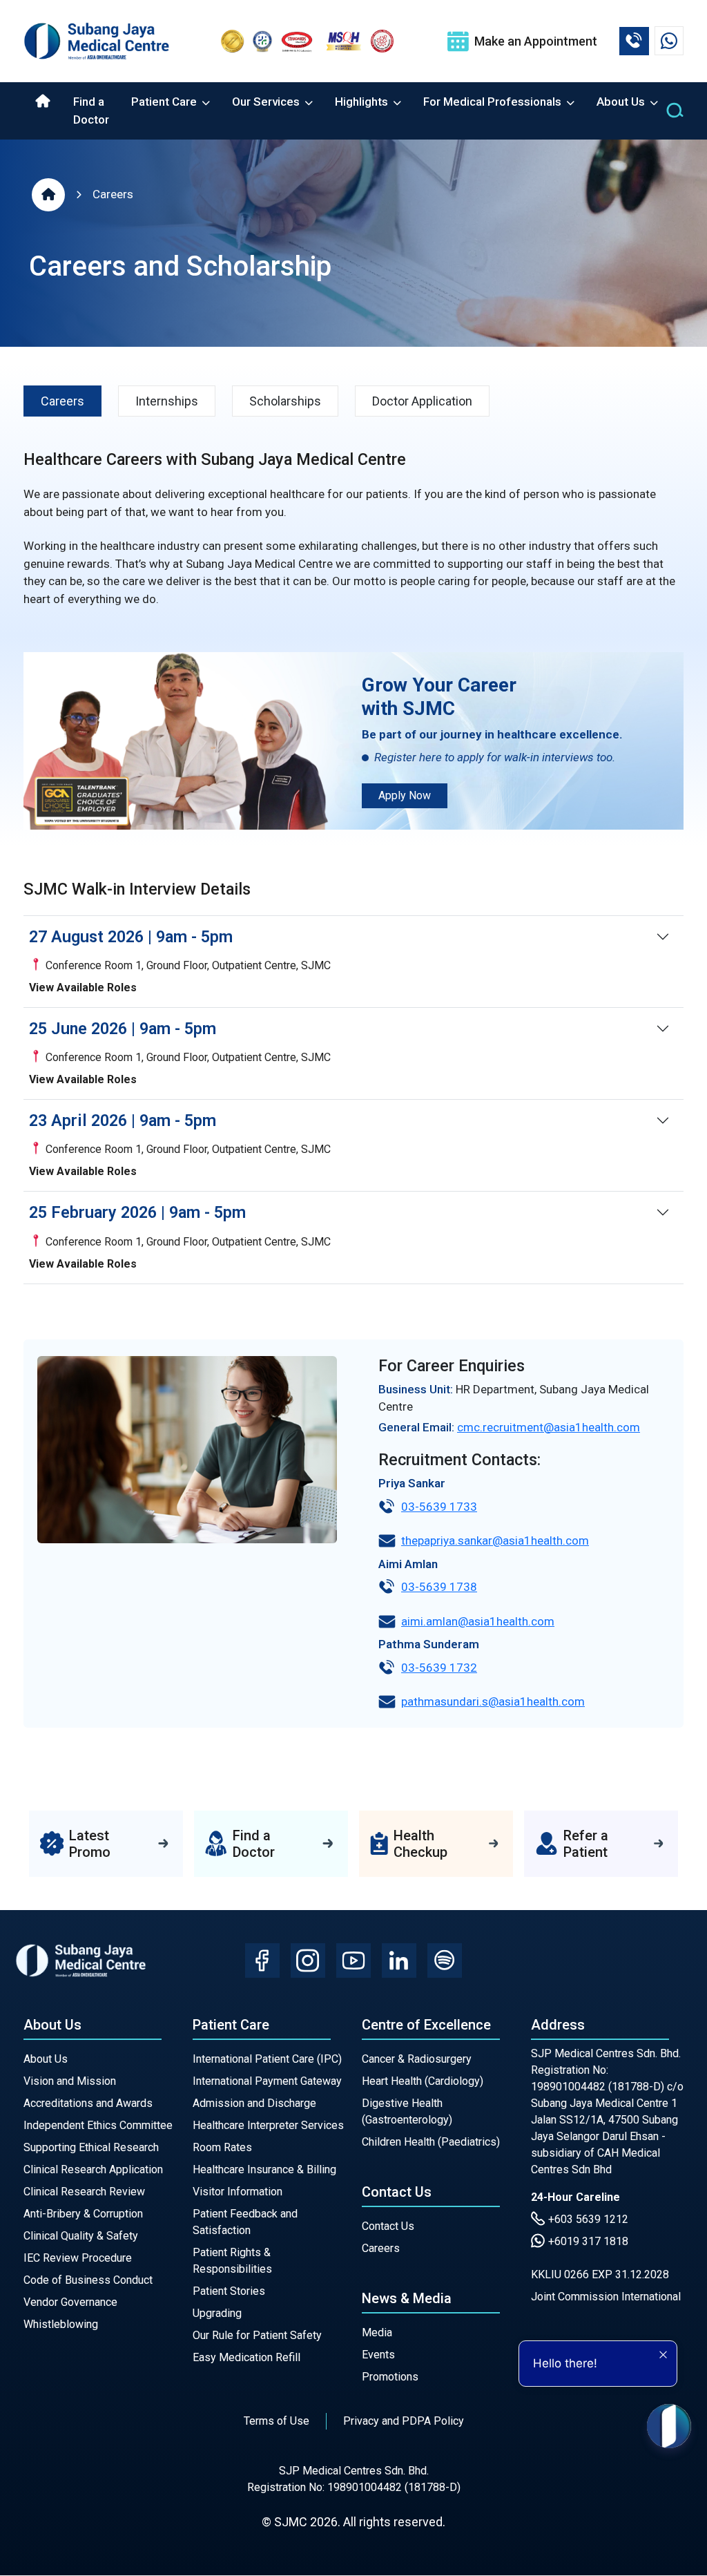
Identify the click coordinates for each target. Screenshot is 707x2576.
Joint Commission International (606, 2297)
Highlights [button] (363, 102)
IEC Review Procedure (78, 2258)
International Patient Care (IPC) (267, 2059)
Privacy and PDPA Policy (404, 2421)
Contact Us (388, 2226)
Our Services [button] (267, 102)
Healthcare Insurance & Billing (264, 2169)
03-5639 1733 (439, 1507)
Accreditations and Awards (88, 2103)
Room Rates (222, 2147)
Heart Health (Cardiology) (423, 2081)
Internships (167, 401)
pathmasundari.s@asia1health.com (493, 1701)
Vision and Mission (70, 2081)
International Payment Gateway (267, 2081)
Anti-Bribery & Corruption (83, 2214)
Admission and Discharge (254, 2103)
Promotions (390, 2377)
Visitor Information (238, 2192)
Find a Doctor (91, 111)
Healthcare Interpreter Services (268, 2125)
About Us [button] (622, 102)
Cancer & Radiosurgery (417, 2059)
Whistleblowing (61, 2324)
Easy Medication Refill (246, 2357)
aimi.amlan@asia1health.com (478, 1621)
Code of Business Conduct (88, 2280)
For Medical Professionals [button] (494, 102)
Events (378, 2355)
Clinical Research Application (93, 2169)
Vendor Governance (70, 2302)
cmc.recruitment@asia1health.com (549, 1427)
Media (377, 2332)
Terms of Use (277, 2421)
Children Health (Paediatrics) (431, 2142)
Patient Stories (229, 2291)
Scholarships (285, 401)
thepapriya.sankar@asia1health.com (495, 1540)
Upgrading (217, 2313)
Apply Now (405, 795)
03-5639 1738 (439, 1587)
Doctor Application (422, 401)
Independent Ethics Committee (98, 2125)
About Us (46, 2059)
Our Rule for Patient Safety (257, 2335)
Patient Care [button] (165, 102)
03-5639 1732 (439, 1668)
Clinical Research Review (84, 2192)
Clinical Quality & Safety (81, 2236)
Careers (113, 194)
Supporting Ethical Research (91, 2147)
